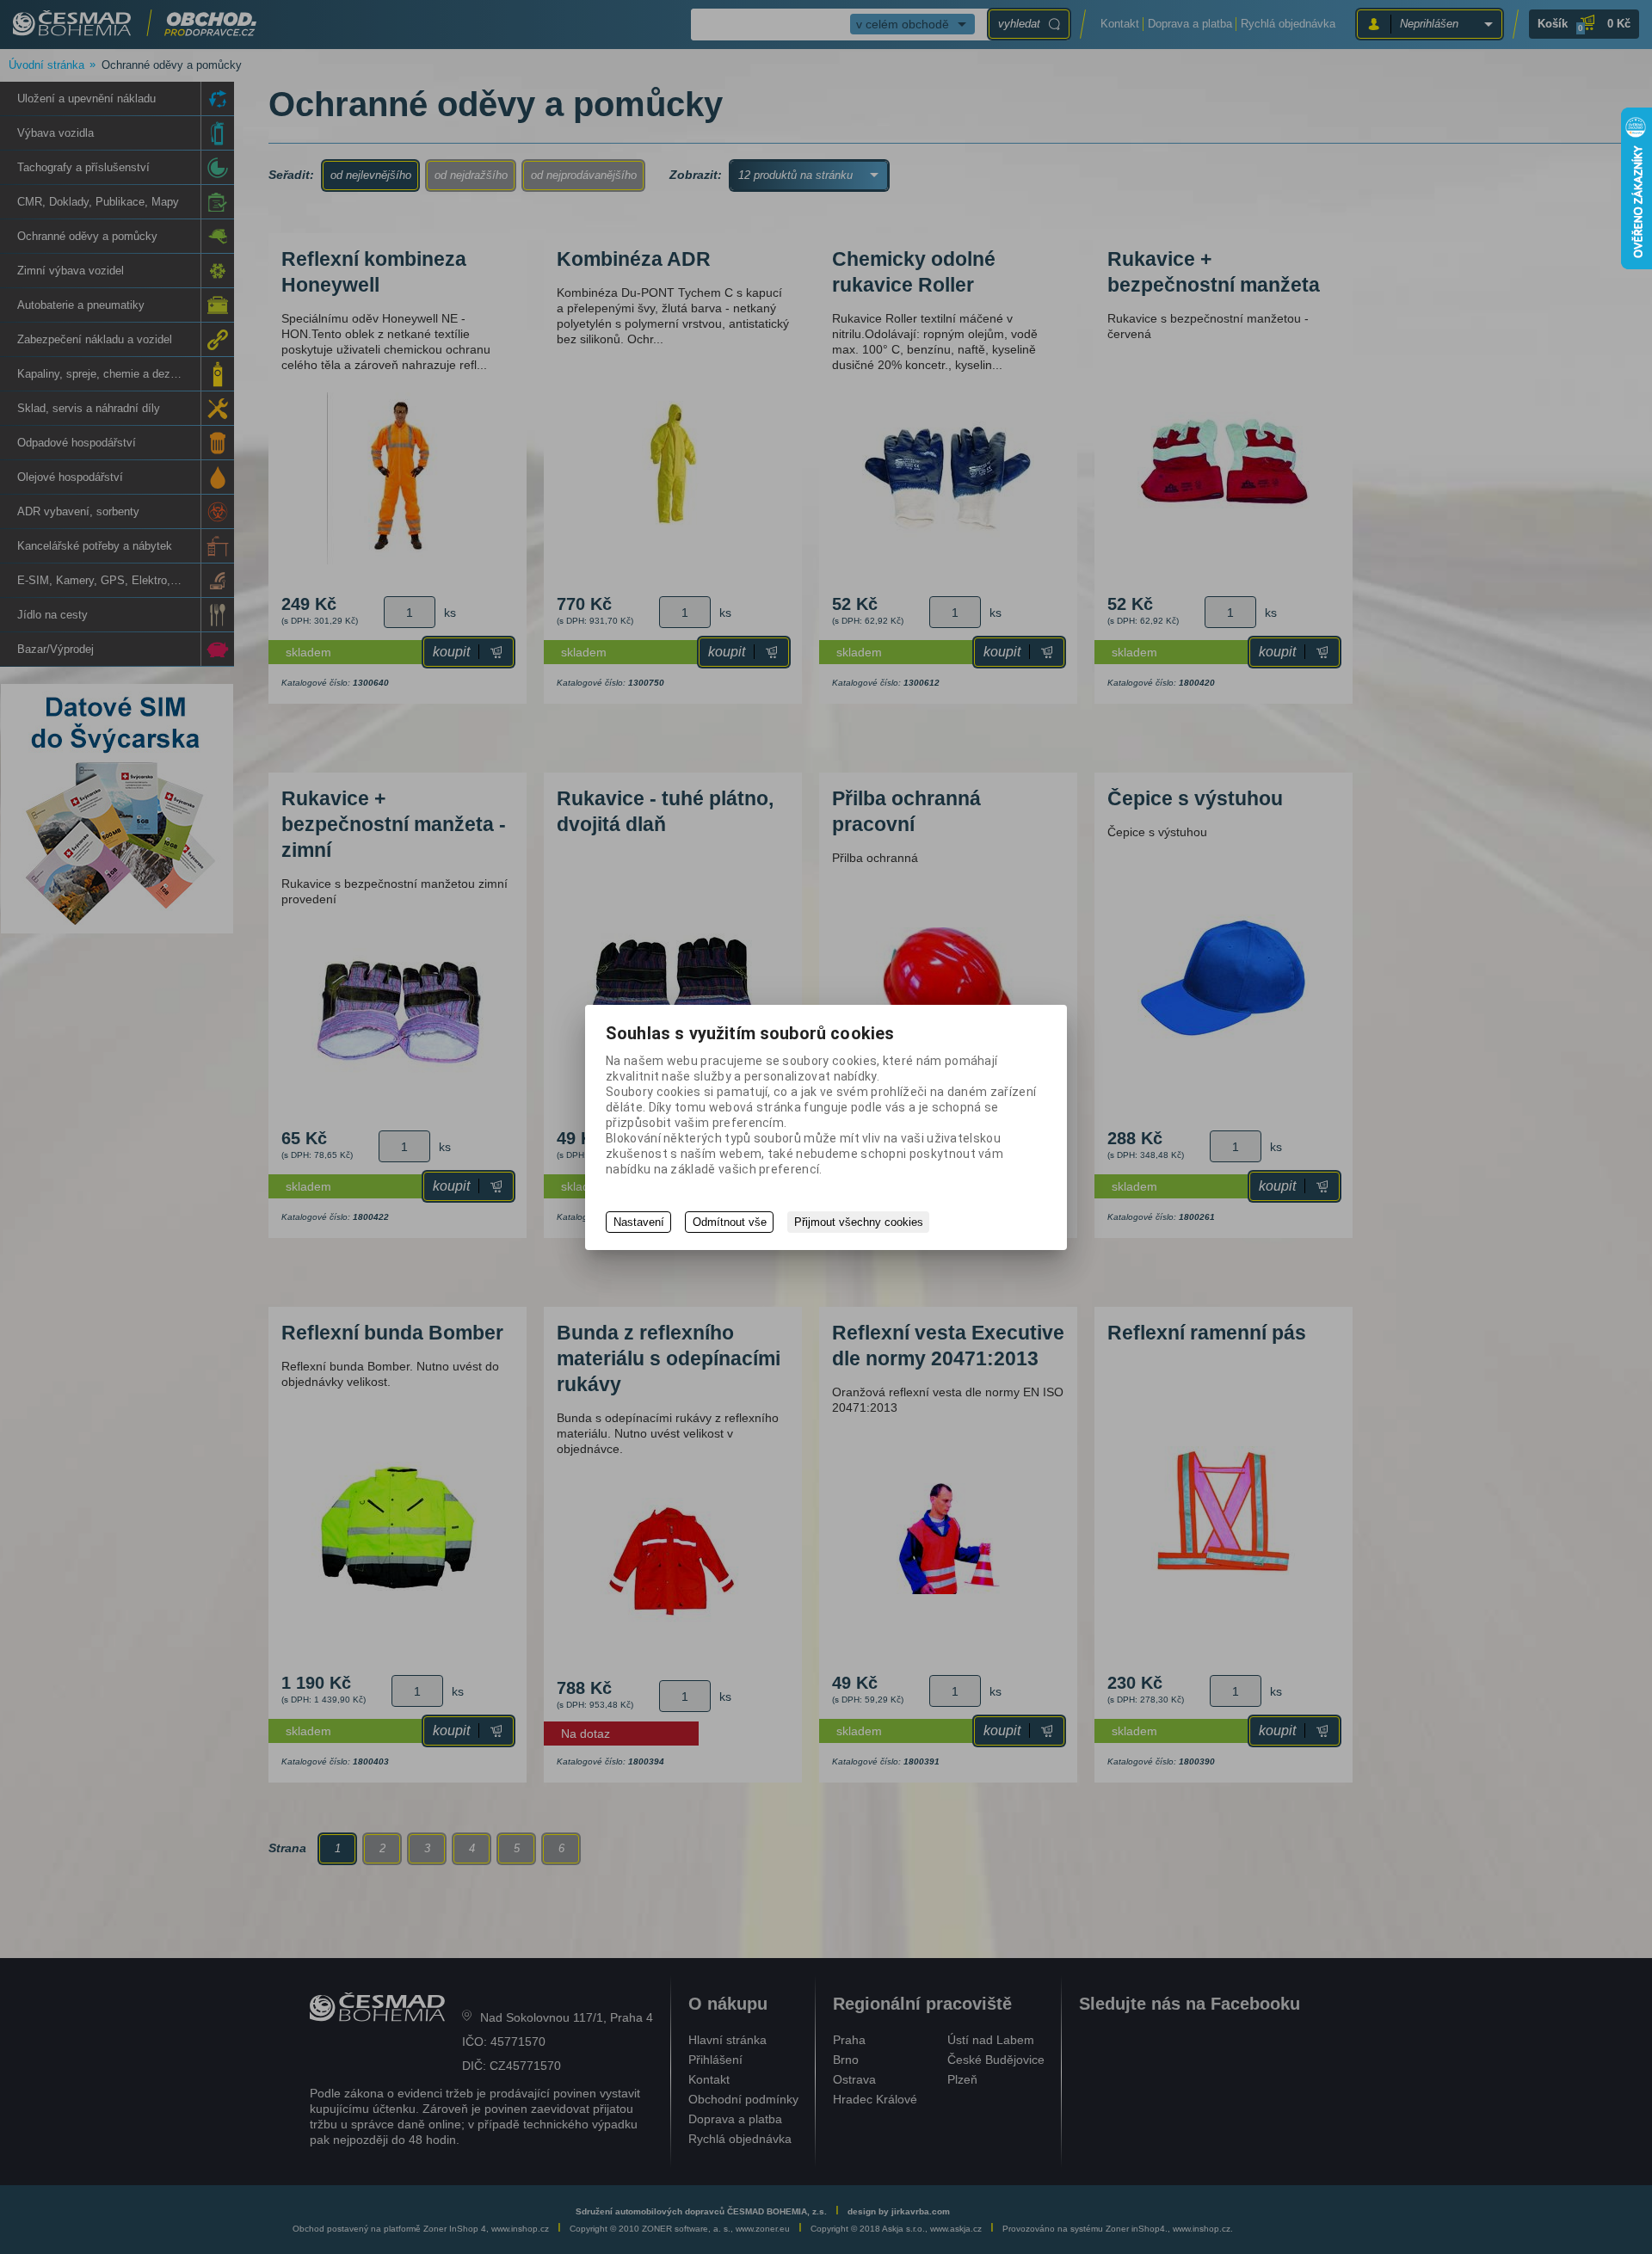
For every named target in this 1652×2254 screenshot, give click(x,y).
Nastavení (639, 1222)
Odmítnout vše (730, 1222)
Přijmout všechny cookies (859, 1222)
